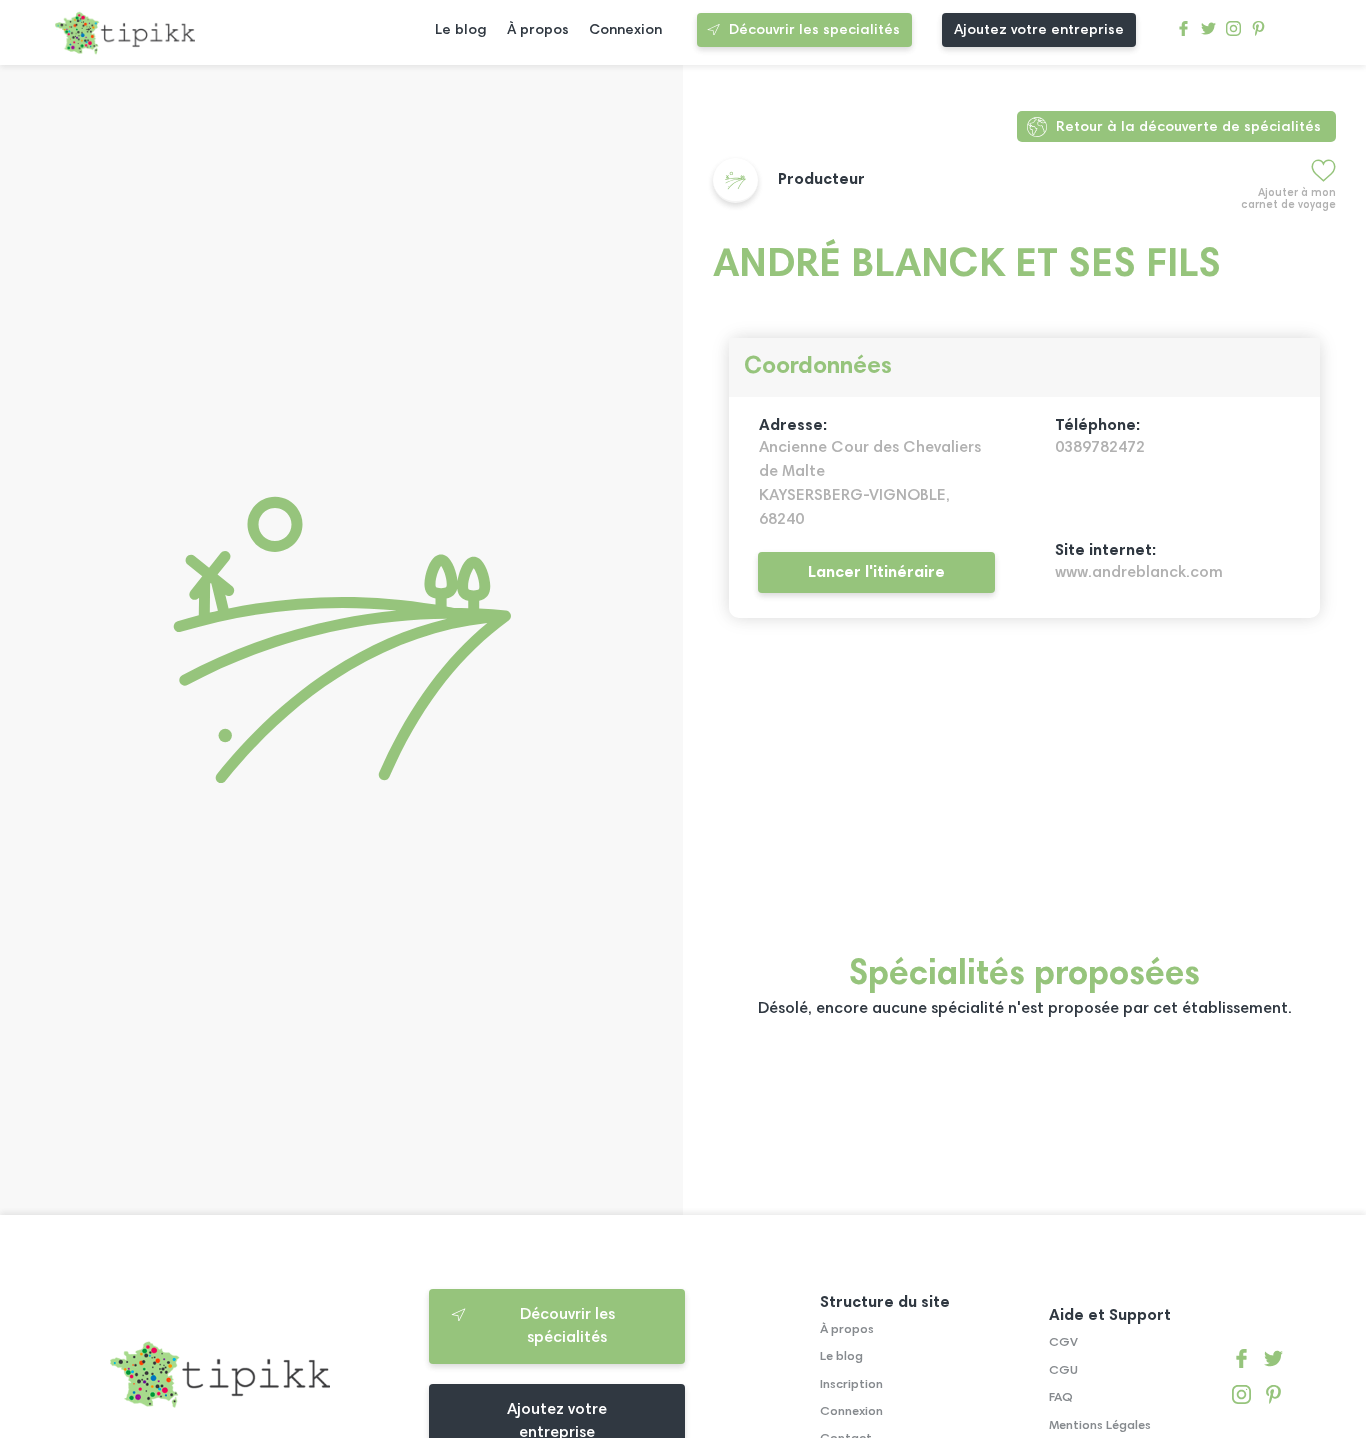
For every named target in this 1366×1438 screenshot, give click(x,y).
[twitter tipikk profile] (1208, 33)
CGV (1063, 1343)
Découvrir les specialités (814, 30)
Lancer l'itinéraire (876, 573)
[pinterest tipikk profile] (1258, 33)
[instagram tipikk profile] (1233, 33)
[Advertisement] (1024, 798)
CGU (1063, 1371)
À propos (538, 30)
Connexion (625, 30)
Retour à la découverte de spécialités (1188, 127)
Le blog (461, 30)
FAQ (1061, 1398)
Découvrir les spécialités (567, 1326)
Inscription (851, 1385)
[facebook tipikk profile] (1183, 33)
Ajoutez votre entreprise (1039, 30)
